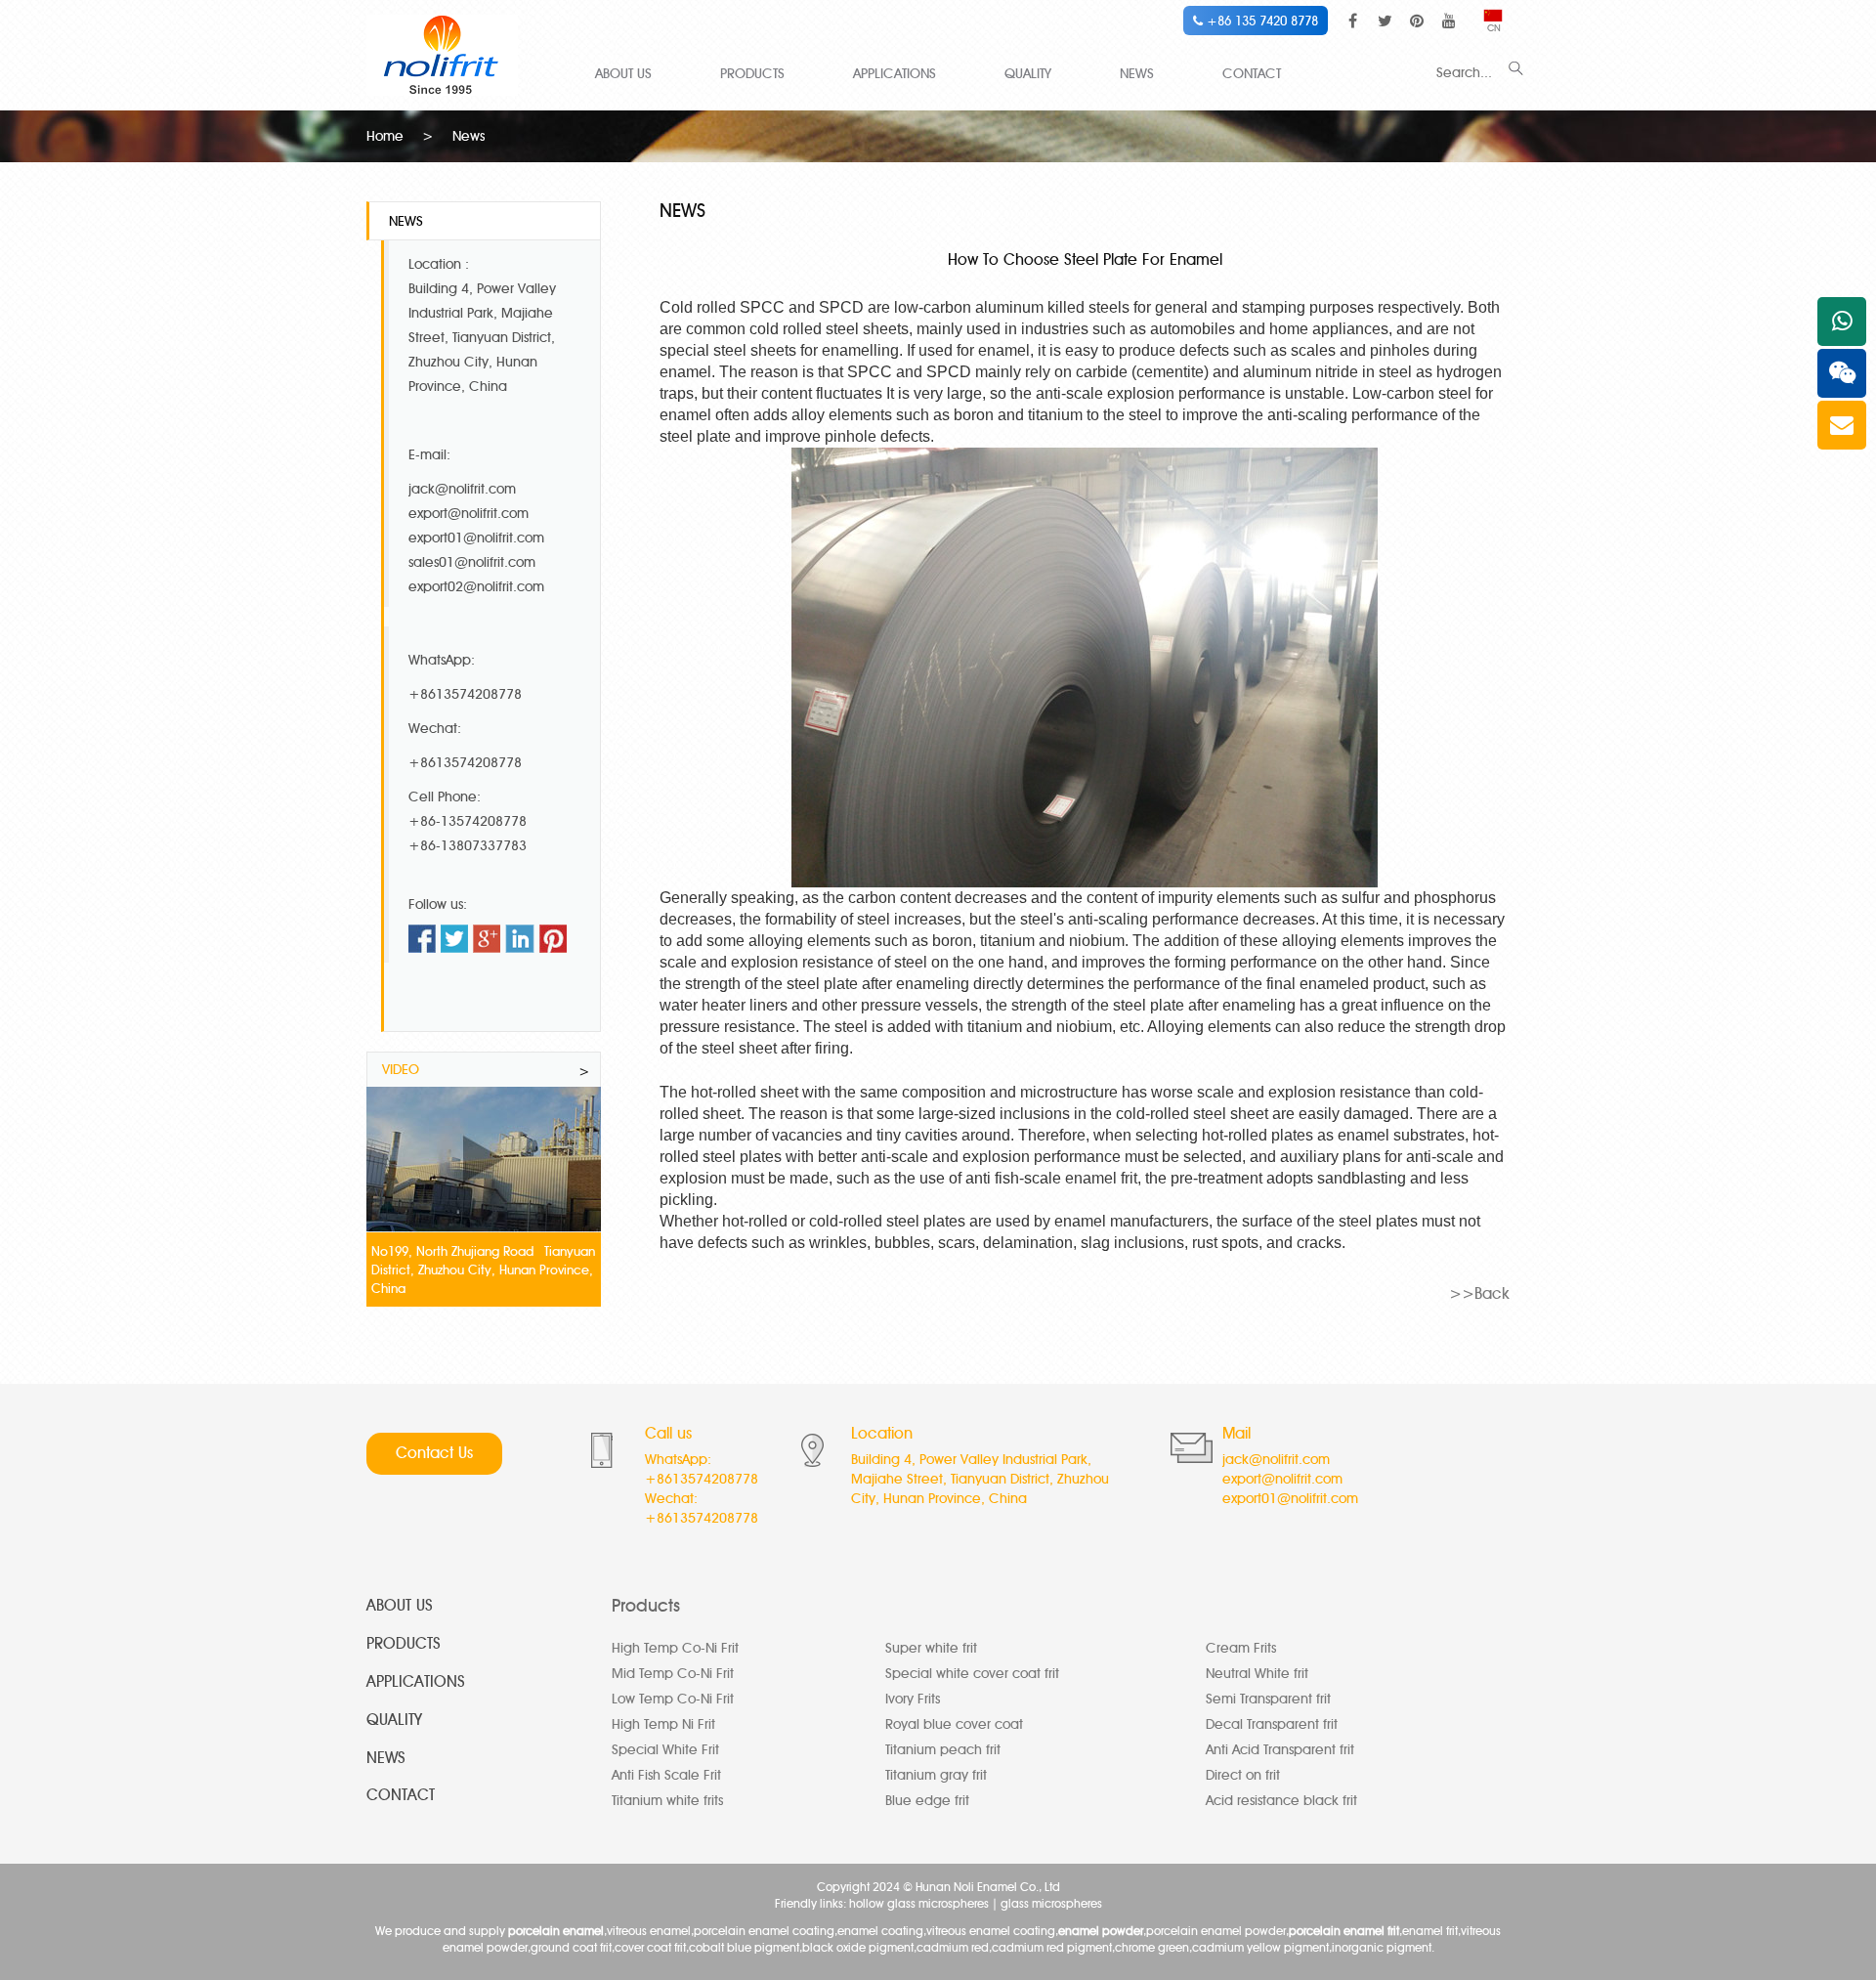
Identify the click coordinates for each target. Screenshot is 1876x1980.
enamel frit (1101, 1178)
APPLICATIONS (895, 74)
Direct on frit (1243, 1775)
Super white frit (931, 1648)
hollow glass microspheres (919, 1903)
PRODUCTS (752, 74)
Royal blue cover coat (954, 1724)
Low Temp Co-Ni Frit (673, 1699)
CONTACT (1252, 74)
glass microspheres (1051, 1903)
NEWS (1137, 74)
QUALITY (1028, 74)
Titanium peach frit (943, 1750)
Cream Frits (1241, 1648)
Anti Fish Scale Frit (666, 1775)
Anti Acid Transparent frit (1280, 1750)
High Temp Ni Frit (663, 1724)
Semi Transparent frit (1268, 1699)
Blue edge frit (927, 1801)
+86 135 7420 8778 (1260, 21)
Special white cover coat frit (972, 1674)
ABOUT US (623, 74)
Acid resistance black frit (1281, 1801)
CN (1494, 28)
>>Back (1479, 1293)
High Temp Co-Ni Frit (675, 1648)
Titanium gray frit (936, 1775)
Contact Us (434, 1453)
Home (385, 136)
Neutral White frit (1257, 1674)
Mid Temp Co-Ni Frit (673, 1674)
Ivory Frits (913, 1699)
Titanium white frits (667, 1801)
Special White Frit (665, 1750)
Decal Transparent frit (1272, 1724)
